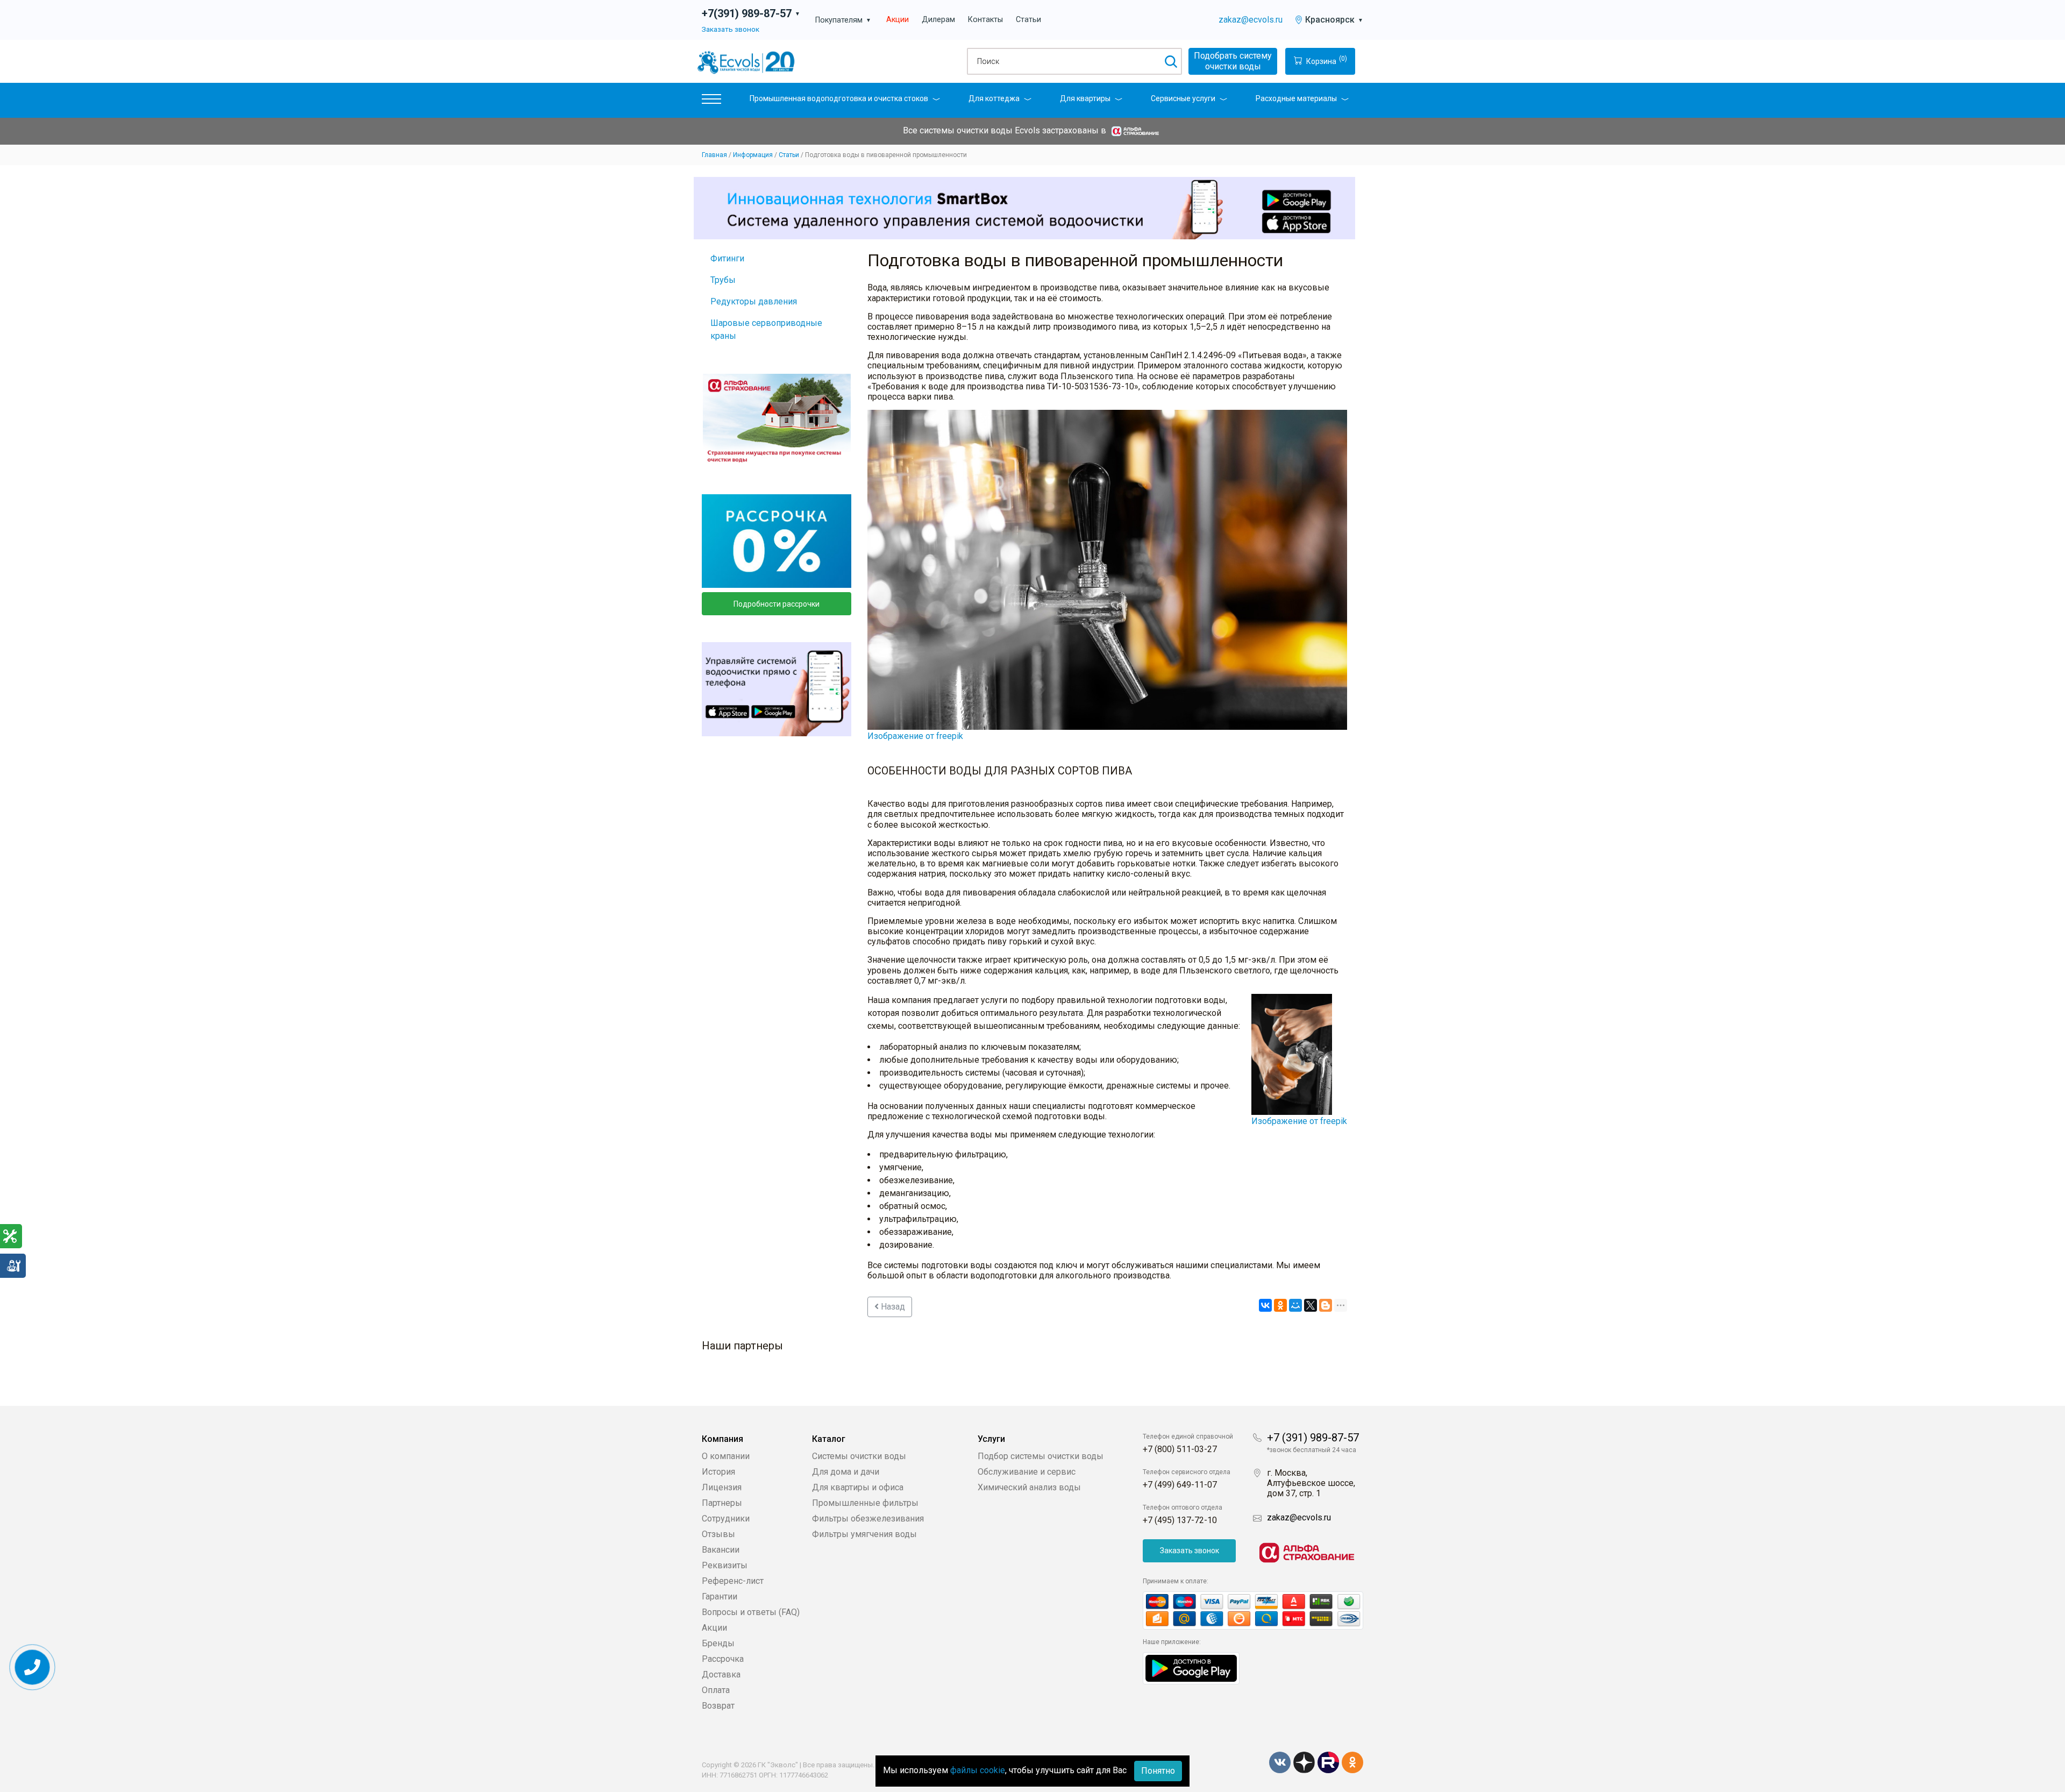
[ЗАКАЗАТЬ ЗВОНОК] (33, 1667)
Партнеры (722, 1503)
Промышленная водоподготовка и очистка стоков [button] (839, 98)
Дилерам (938, 20)
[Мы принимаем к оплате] (1253, 1610)
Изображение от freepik (915, 736)
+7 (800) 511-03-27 (1180, 1449)
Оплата (716, 1690)
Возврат (718, 1706)
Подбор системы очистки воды (1041, 1456)
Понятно (1158, 1771)
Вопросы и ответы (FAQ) (751, 1612)
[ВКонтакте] (1265, 1305)
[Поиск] (1170, 61)
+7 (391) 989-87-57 (1313, 1438)
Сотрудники (726, 1519)
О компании (726, 1456)
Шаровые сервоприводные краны (766, 329)
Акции (898, 20)
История (718, 1472)
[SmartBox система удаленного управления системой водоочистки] (1024, 208)
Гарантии (720, 1597)
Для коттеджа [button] (994, 98)
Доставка (721, 1674)
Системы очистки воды (859, 1456)
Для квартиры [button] (1085, 98)
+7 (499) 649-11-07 (1180, 1485)
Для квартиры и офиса (858, 1487)
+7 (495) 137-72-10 (1180, 1520)
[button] (711, 101)
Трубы (723, 280)
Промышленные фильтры (865, 1503)
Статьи (1028, 20)
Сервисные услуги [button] (1183, 98)
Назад (892, 1307)
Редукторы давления (754, 301)
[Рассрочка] (777, 541)
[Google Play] (1191, 1667)
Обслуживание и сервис (1027, 1472)
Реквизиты (725, 1565)
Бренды (718, 1643)
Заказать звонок (731, 29)
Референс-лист (733, 1581)
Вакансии (721, 1550)
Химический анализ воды (1029, 1487)
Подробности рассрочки (777, 604)
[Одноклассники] (1280, 1305)
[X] (1311, 1305)
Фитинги (727, 258)
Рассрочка (723, 1659)
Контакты (985, 20)
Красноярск (1334, 20)
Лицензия (722, 1487)
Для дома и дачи (846, 1472)
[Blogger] (1326, 1305)
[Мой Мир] (1295, 1305)
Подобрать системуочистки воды (1233, 61)
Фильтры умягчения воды (864, 1534)
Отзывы (718, 1534)
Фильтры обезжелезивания (868, 1519)
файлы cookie (978, 1770)
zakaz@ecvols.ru (1251, 20)
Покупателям (843, 20)
